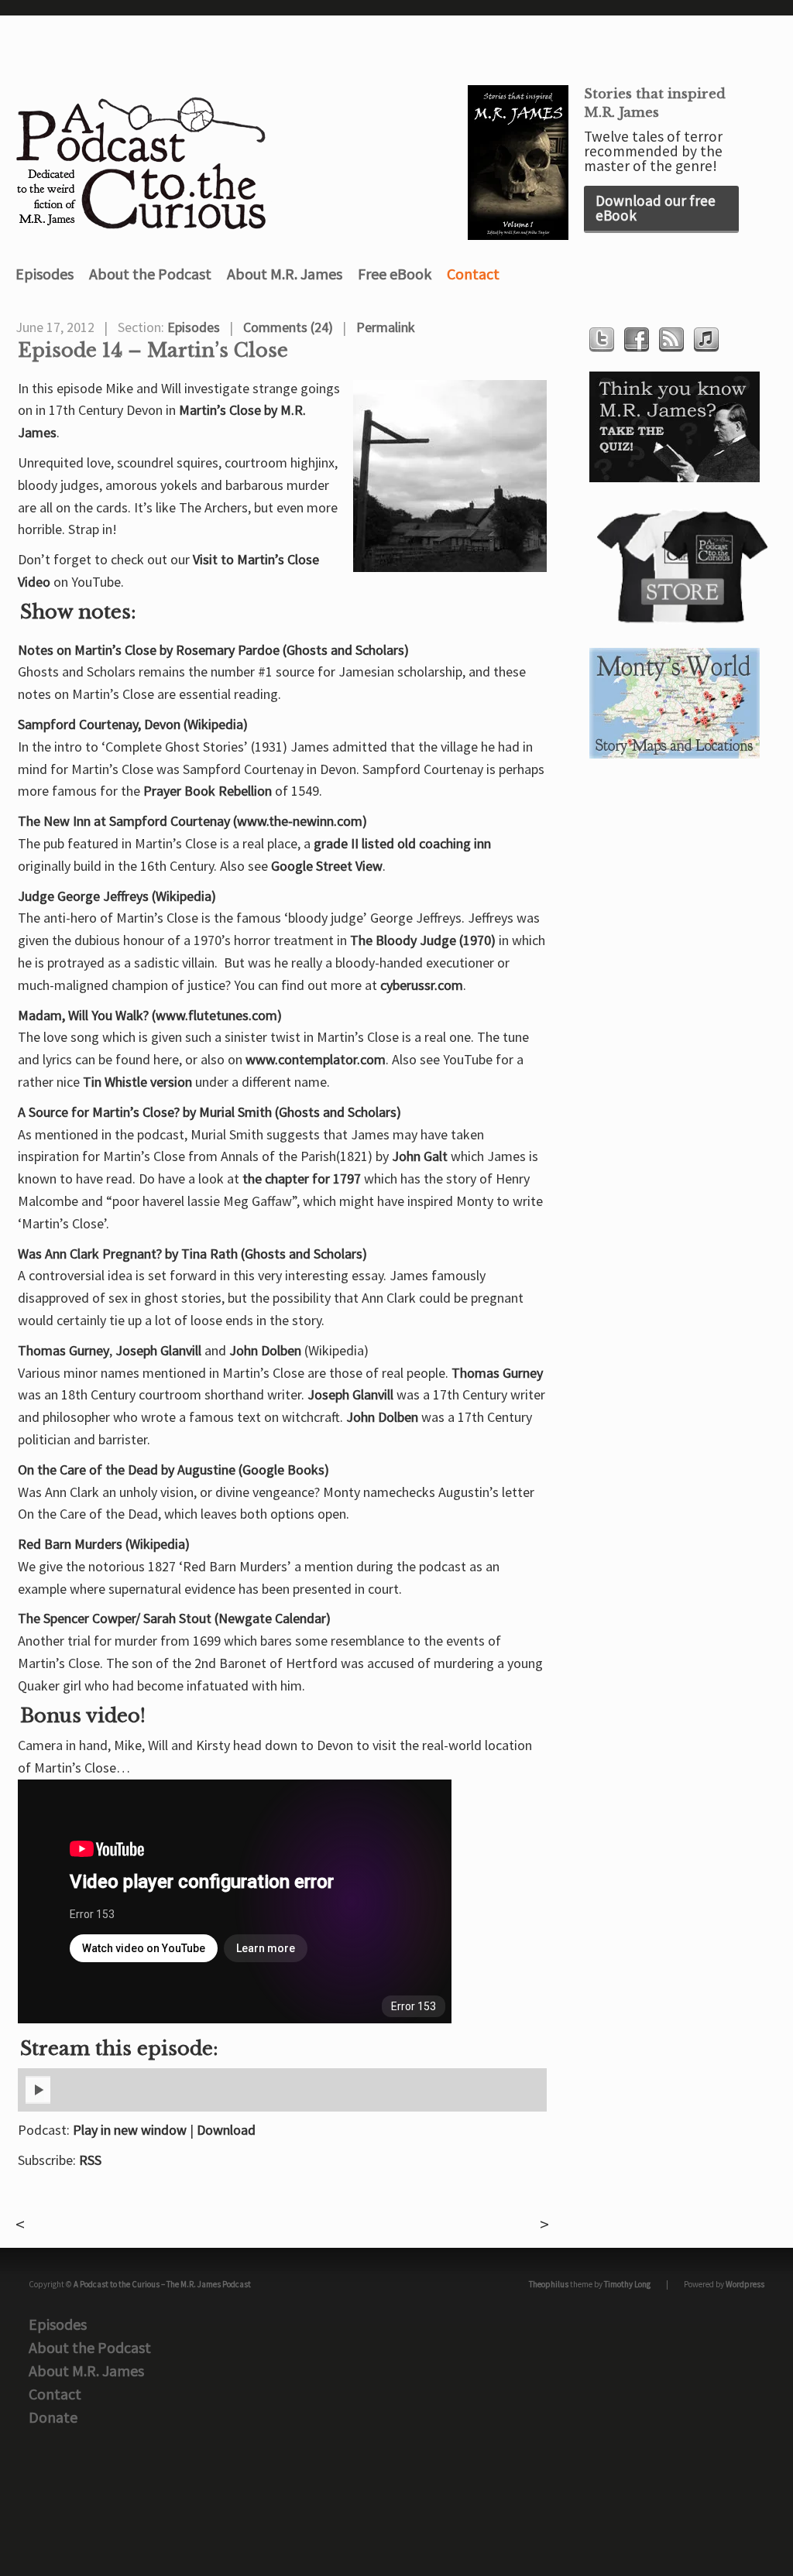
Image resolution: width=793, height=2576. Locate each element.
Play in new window (130, 2130)
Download (226, 2130)
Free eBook (395, 274)
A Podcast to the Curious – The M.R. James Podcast (162, 2284)
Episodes (45, 274)
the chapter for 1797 (302, 1178)
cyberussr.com (422, 985)
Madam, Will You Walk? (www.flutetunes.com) (150, 1015)
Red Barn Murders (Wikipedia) (104, 1544)
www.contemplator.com (316, 1059)
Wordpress (745, 2284)
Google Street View (327, 866)
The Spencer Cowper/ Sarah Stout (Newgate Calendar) (174, 1618)
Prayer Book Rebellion (208, 791)
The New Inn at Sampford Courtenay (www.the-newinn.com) (192, 821)
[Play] (38, 2101)
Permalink (386, 327)
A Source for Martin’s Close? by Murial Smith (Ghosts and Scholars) (209, 1112)
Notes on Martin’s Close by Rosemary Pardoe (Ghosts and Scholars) (213, 650)
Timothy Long (627, 2284)
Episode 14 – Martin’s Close (153, 351)
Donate (53, 2417)
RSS (90, 2160)
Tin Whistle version (137, 1082)
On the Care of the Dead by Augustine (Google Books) (173, 1470)
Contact (473, 274)
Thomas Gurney (64, 1350)
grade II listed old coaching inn (402, 843)
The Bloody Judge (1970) (423, 940)
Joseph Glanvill (158, 1350)
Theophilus (549, 2284)
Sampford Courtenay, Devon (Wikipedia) (133, 724)
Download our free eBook (656, 208)
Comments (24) (288, 327)
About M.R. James (285, 274)
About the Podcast (150, 274)
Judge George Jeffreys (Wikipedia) (117, 896)
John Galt (420, 1156)
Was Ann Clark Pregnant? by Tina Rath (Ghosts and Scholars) (192, 1254)
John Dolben (265, 1350)
